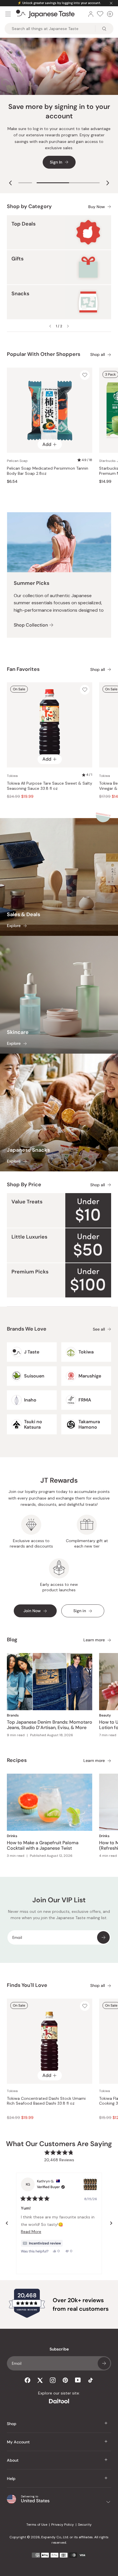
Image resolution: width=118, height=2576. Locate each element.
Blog (12, 1640)
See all (99, 1329)
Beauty (105, 1715)
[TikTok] (91, 2380)
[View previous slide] (10, 183)
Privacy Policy (63, 2525)
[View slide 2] (68, 183)
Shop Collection (31, 625)
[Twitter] (40, 2380)
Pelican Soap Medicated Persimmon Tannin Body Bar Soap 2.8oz (48, 471)
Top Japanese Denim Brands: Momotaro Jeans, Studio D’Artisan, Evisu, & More (50, 1725)
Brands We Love (27, 1329)
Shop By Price (24, 1185)
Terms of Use (37, 2525)
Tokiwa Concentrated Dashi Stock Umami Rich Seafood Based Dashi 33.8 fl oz (46, 2101)
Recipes (17, 1760)
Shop (12, 2424)
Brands (13, 1715)
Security (85, 2525)
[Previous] (7, 2223)
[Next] (111, 2223)
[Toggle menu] (8, 14)
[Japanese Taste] (45, 14)
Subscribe (103, 1937)
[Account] (91, 14)
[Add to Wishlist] (85, 375)
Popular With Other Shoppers (44, 354)
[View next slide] (108, 183)
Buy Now (97, 207)
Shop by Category (29, 206)
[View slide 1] (25, 183)
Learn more (94, 1640)
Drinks (12, 1836)
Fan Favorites (23, 669)
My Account (18, 2442)
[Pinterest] (65, 2380)
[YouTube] (78, 2380)
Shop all (98, 355)
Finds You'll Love (27, 1985)
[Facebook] (27, 2380)
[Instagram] (53, 2380)
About (13, 2460)
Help (11, 2479)
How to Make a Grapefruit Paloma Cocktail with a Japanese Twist (43, 1845)
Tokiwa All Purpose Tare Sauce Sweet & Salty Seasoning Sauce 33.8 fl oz (50, 786)
